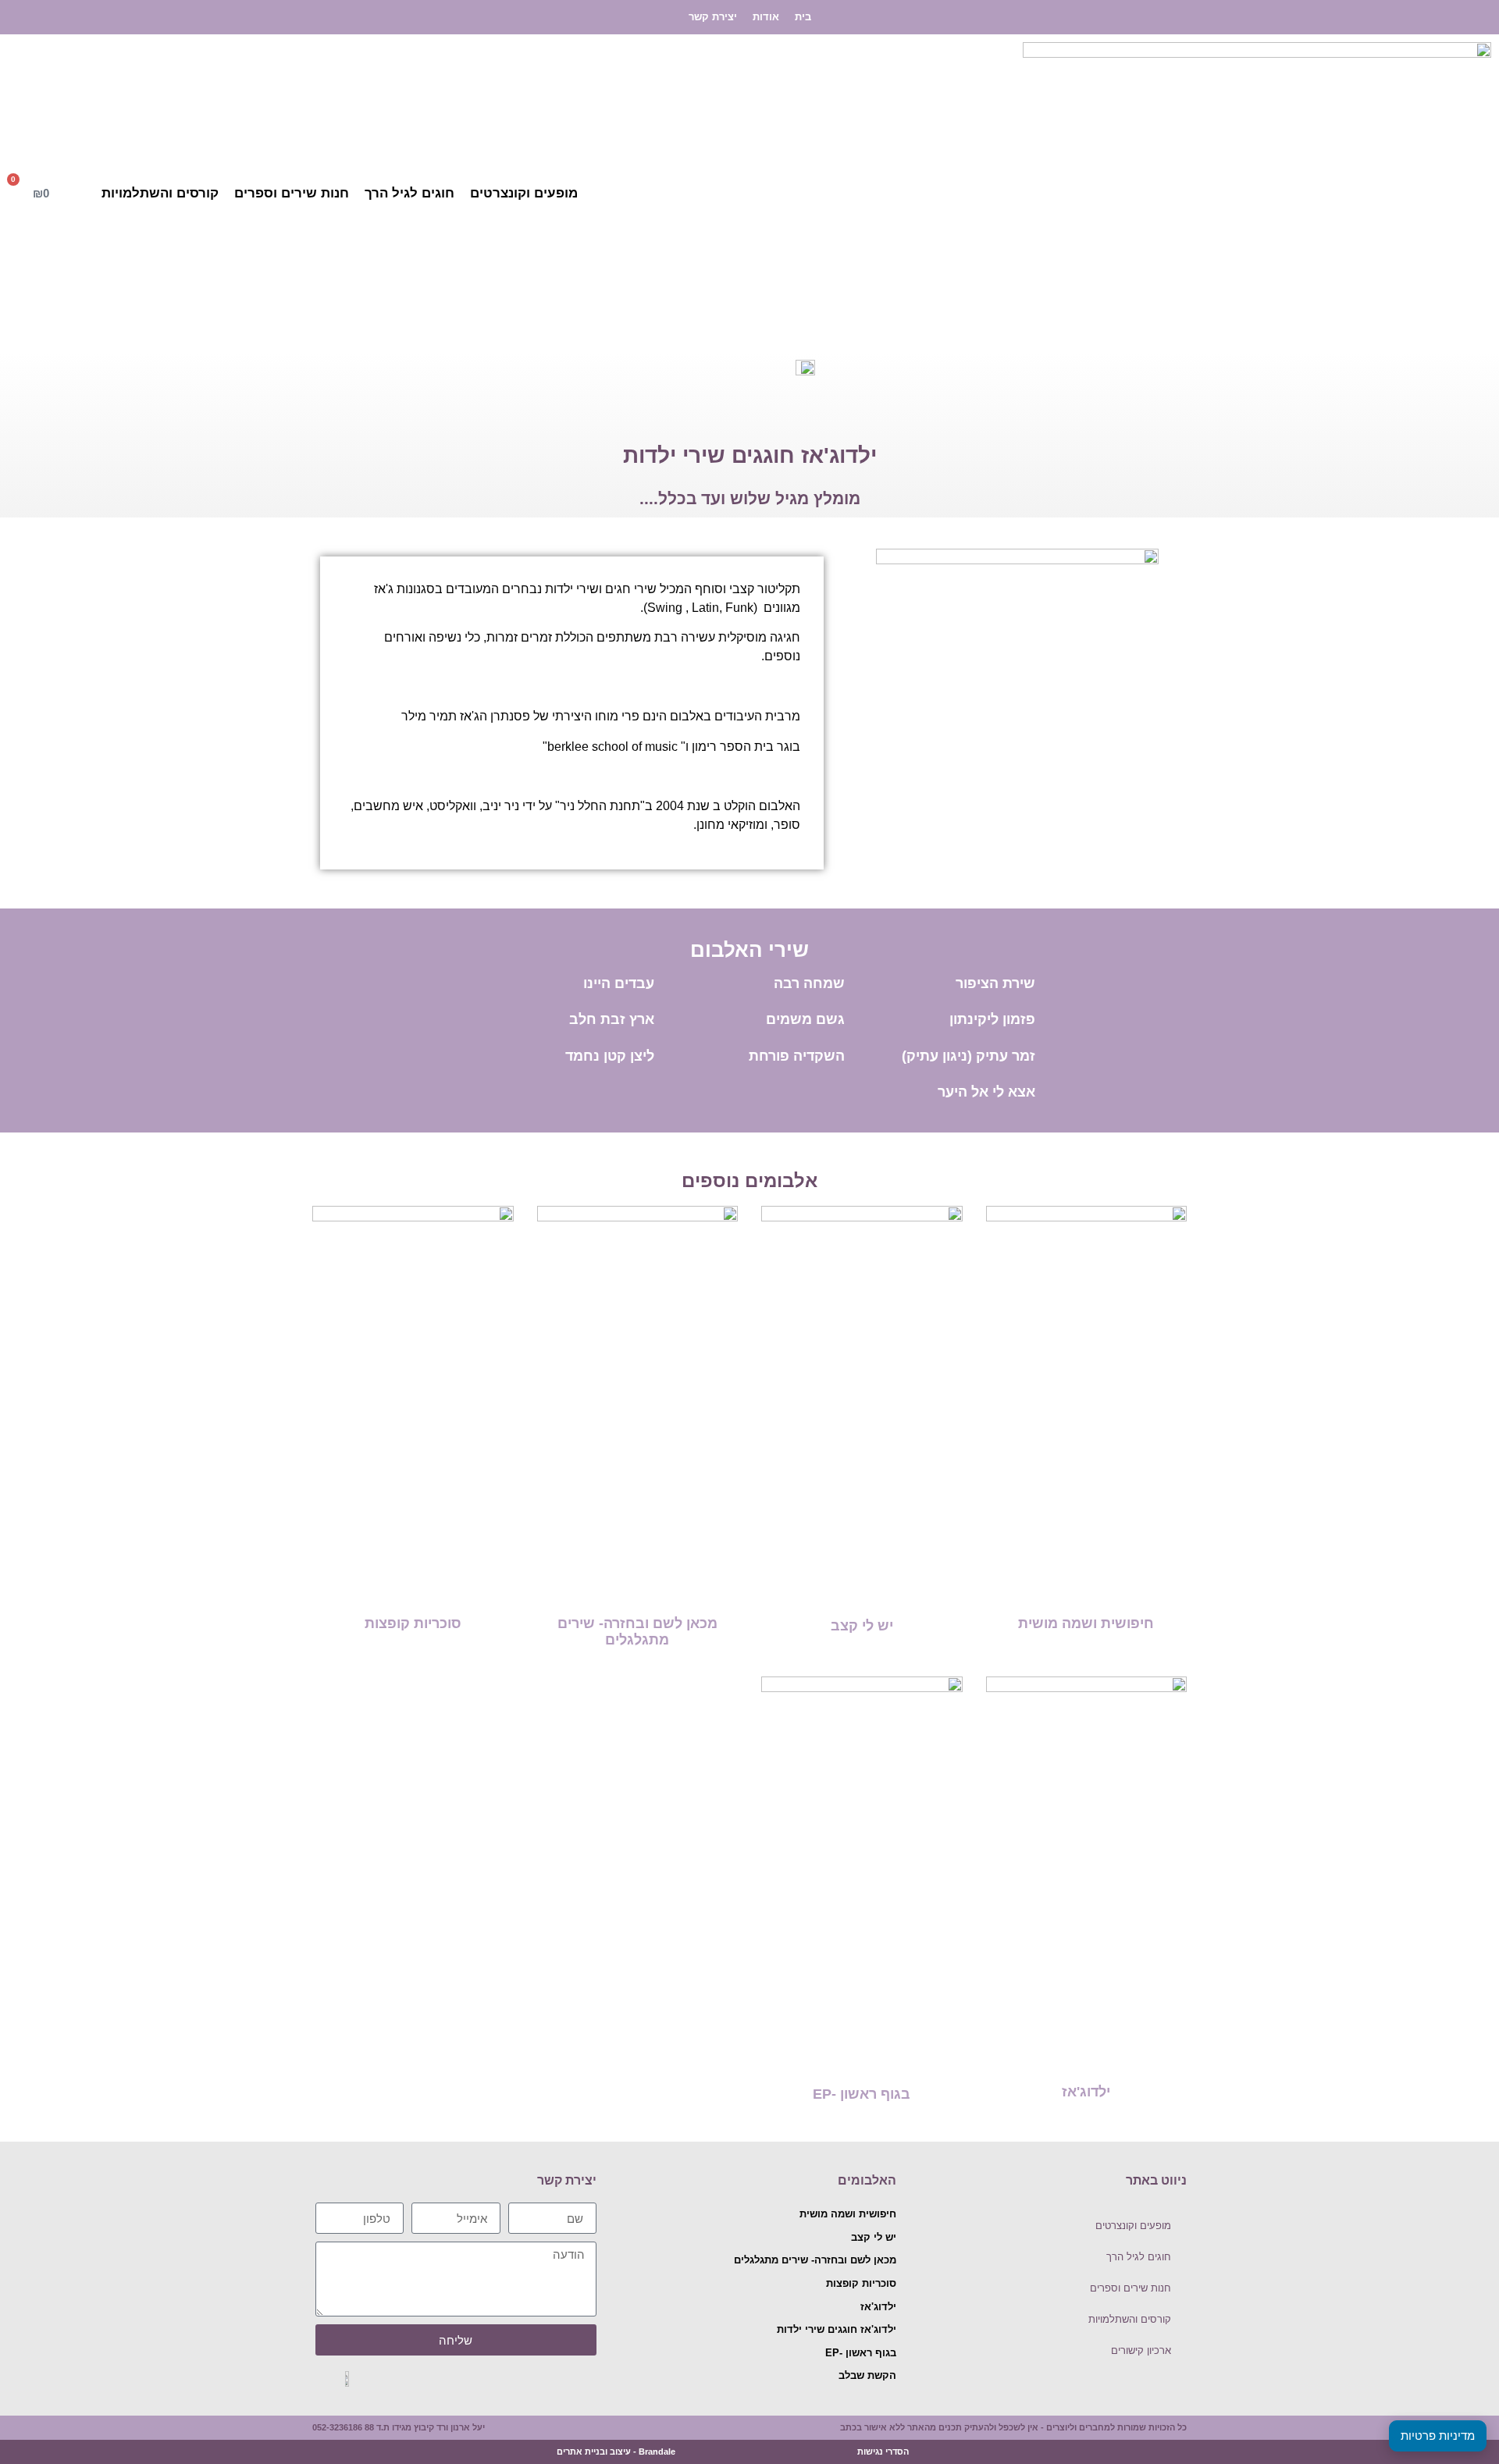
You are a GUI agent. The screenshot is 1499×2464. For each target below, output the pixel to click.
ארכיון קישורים (1141, 2350)
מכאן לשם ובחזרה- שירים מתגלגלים (637, 1632)
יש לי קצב (862, 1626)
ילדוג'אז (1086, 2092)
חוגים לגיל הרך (409, 193)
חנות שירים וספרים (292, 193)
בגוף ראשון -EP (862, 2094)
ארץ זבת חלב (612, 1019)
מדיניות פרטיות (1438, 2436)
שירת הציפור (995, 983)
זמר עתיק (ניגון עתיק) (968, 1056)
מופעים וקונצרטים (524, 193)
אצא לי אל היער (986, 1092)
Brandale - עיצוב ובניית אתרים (616, 2452)
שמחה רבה (809, 983)
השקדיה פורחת (797, 1056)
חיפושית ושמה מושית (1086, 1623)
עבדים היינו (619, 983)
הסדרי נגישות (883, 2452)
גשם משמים (805, 1019)
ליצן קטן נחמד (610, 1056)
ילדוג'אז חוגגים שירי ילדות (837, 2329)
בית (803, 17)
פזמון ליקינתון (992, 1019)
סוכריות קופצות (413, 1623)
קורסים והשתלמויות (160, 193)
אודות (766, 17)
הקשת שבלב (867, 2375)
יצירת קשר (713, 17)
